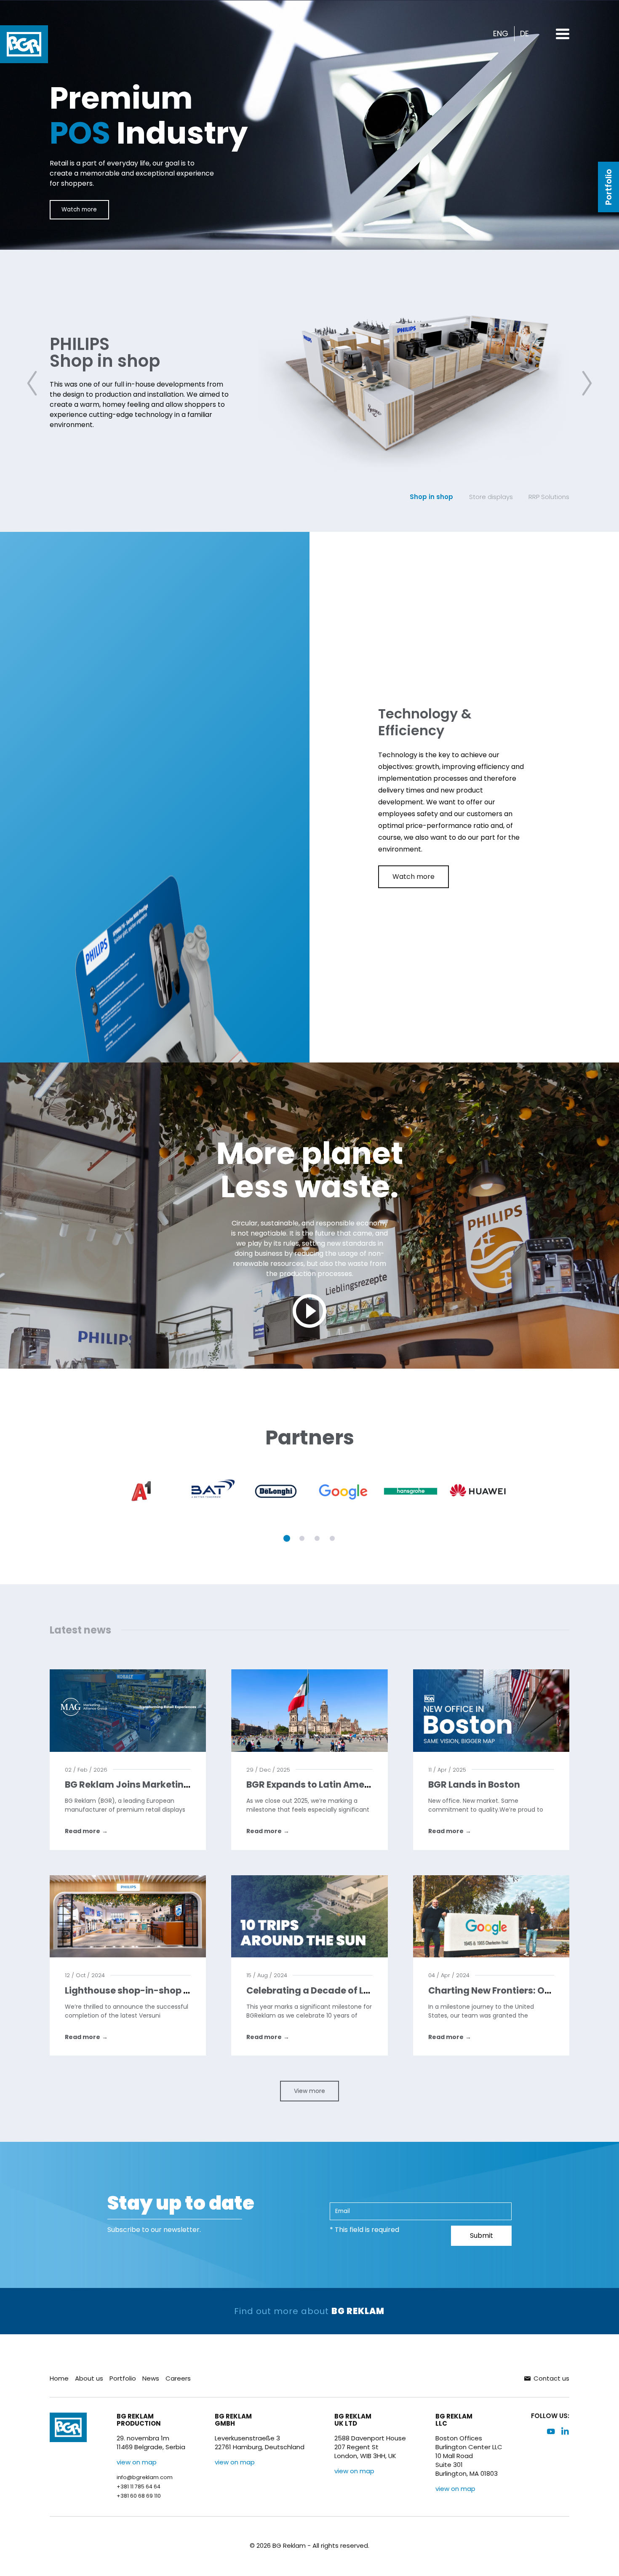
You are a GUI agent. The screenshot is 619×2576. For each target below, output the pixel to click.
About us (89, 2378)
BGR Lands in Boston (474, 1785)
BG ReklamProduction (139, 2420)
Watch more (79, 210)
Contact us (551, 2378)
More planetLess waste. (310, 1170)
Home (59, 2378)
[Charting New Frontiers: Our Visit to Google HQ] (491, 1916)
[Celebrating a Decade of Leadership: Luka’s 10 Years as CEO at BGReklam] (309, 1916)
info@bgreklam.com (145, 2477)
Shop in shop (431, 497)
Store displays (491, 497)
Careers (178, 2378)
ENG (501, 34)
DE (524, 34)
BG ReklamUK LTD (353, 2420)
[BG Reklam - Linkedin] (565, 2431)
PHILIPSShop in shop (105, 352)
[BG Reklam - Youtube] (551, 2431)
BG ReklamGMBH (233, 2420)
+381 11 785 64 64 (139, 2487)
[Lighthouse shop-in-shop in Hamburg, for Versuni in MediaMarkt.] (128, 1916)
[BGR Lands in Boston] (491, 1710)
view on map (137, 2462)
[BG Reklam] (24, 44)
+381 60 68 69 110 (139, 2496)
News (151, 2378)
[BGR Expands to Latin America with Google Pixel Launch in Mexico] (309, 1710)
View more (309, 2091)
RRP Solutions (549, 497)
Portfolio (608, 187)
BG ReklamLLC (454, 2420)
